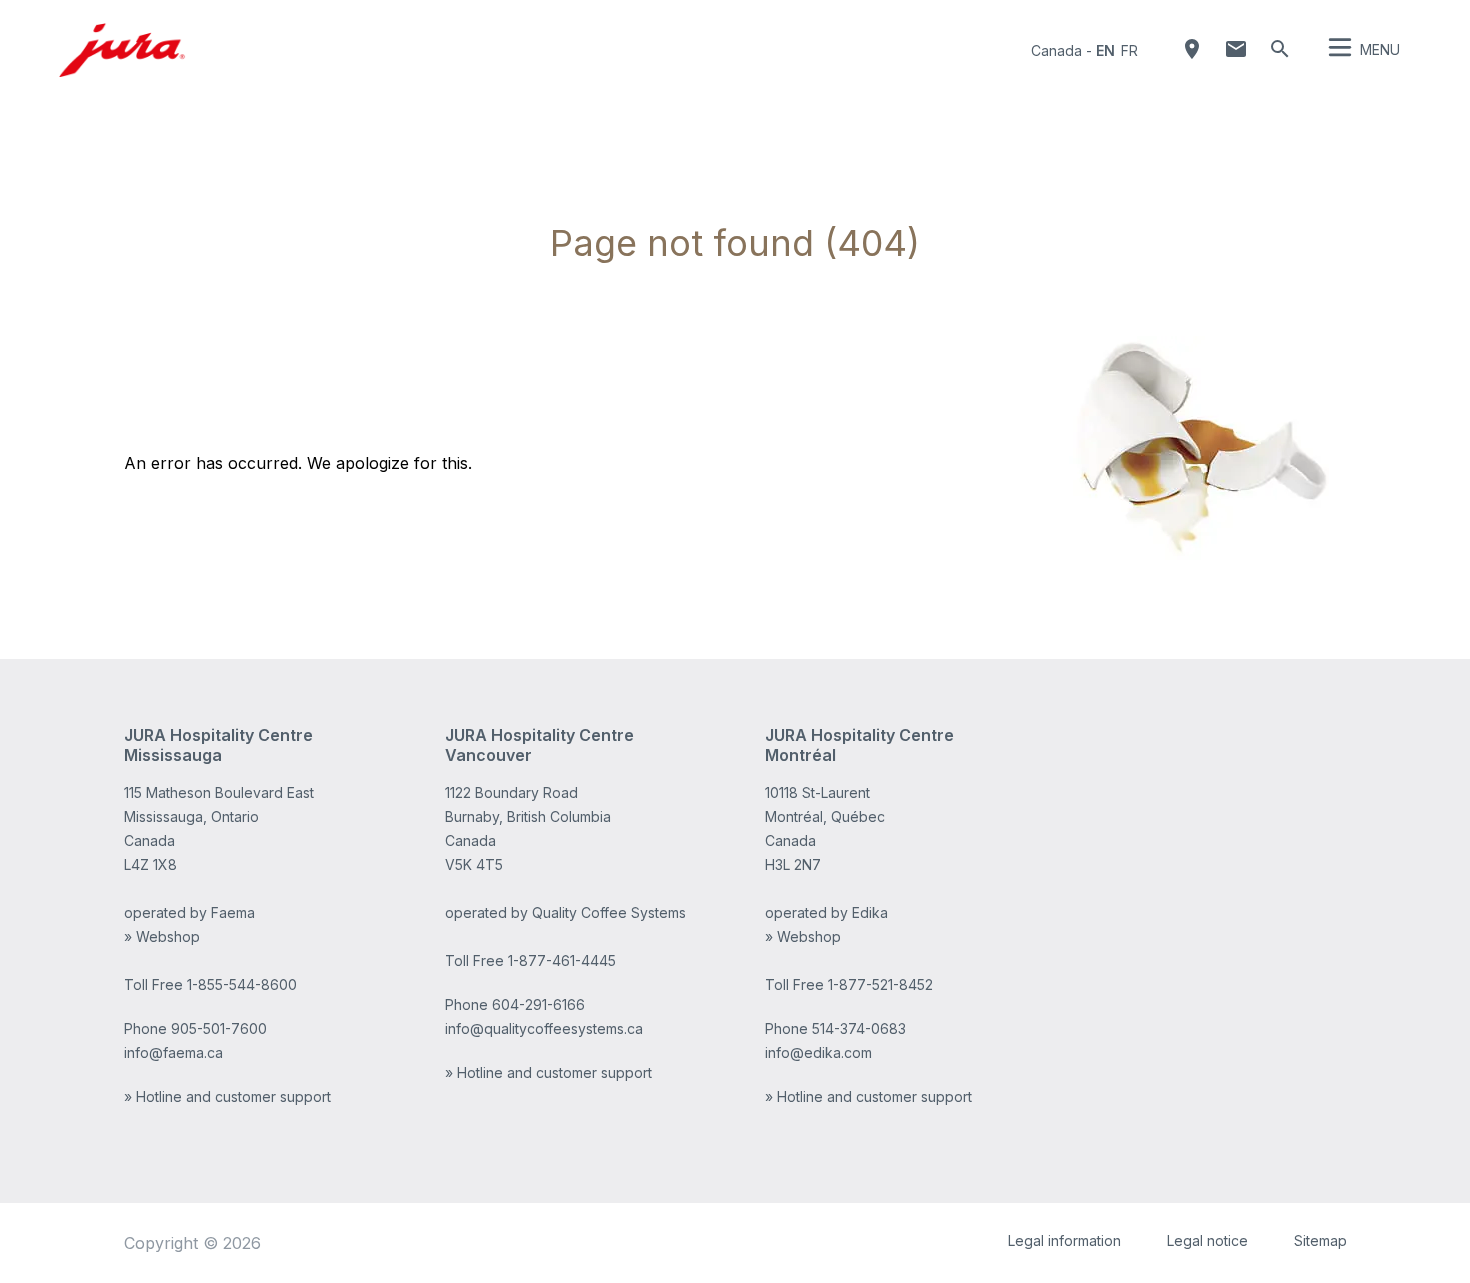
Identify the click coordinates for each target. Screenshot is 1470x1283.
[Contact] (1236, 49)
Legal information (1064, 1240)
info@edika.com (818, 1052)
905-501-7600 (219, 1028)
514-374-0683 (859, 1028)
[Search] (1280, 49)
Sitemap (1320, 1240)
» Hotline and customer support (227, 1096)
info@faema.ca (173, 1052)
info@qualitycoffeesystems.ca (544, 1028)
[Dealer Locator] (1192, 49)
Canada (1056, 50)
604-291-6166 (538, 1004)
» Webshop (162, 936)
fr (1129, 50)
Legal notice (1207, 1240)
